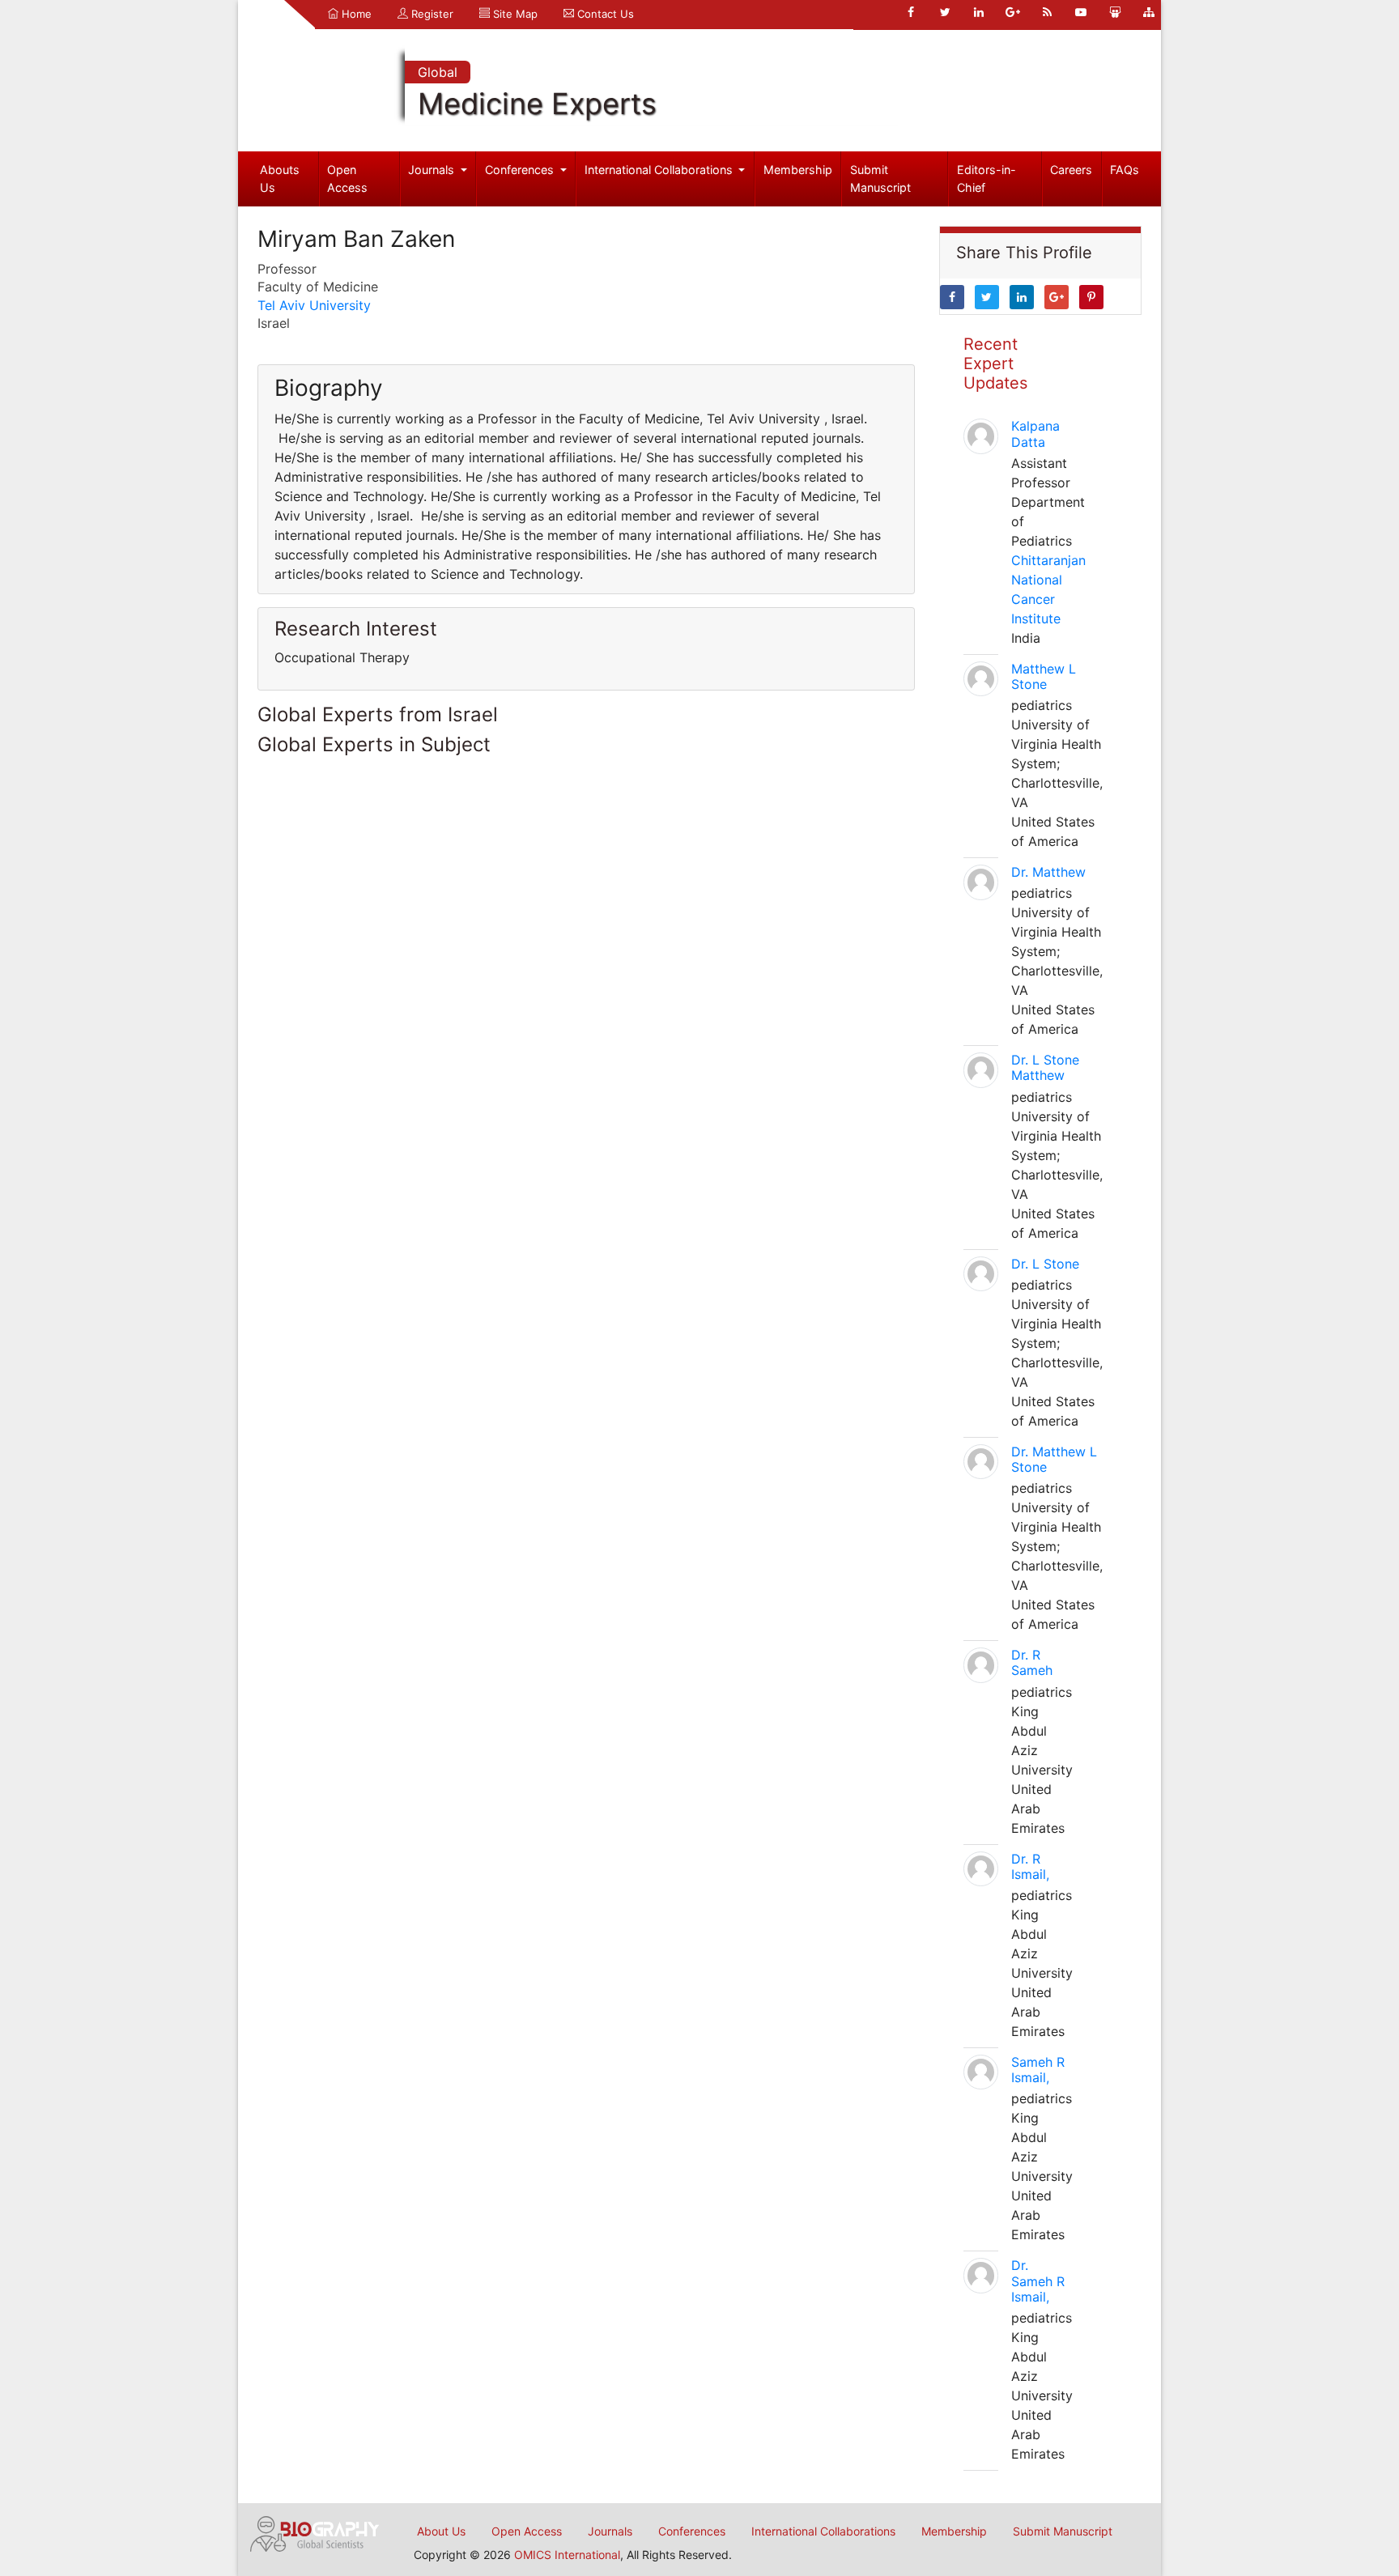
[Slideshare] (1115, 12)
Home (355, 14)
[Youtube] (1081, 12)
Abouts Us (280, 179)
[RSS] (1047, 12)
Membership (798, 170)
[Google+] (1013, 12)
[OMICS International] (315, 2532)
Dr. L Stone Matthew (1045, 1067)
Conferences (521, 170)
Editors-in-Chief (987, 179)
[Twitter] (945, 12)
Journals (433, 170)
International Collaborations (660, 170)
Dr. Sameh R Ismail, (1038, 2281)
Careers (1071, 170)
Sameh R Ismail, (1038, 2070)
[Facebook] (911, 12)
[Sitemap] (1149, 12)
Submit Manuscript (880, 179)
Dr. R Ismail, (1030, 1866)
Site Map (514, 14)
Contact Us (604, 14)
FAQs (1125, 170)
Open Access (347, 179)
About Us (441, 2531)
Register (431, 14)
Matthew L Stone (1044, 676)
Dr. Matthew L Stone (1054, 1459)
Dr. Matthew (1048, 872)
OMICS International (567, 2555)
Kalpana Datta (1035, 434)
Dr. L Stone (1045, 1264)
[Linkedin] (979, 12)
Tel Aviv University (314, 305)
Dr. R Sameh (1032, 1662)
